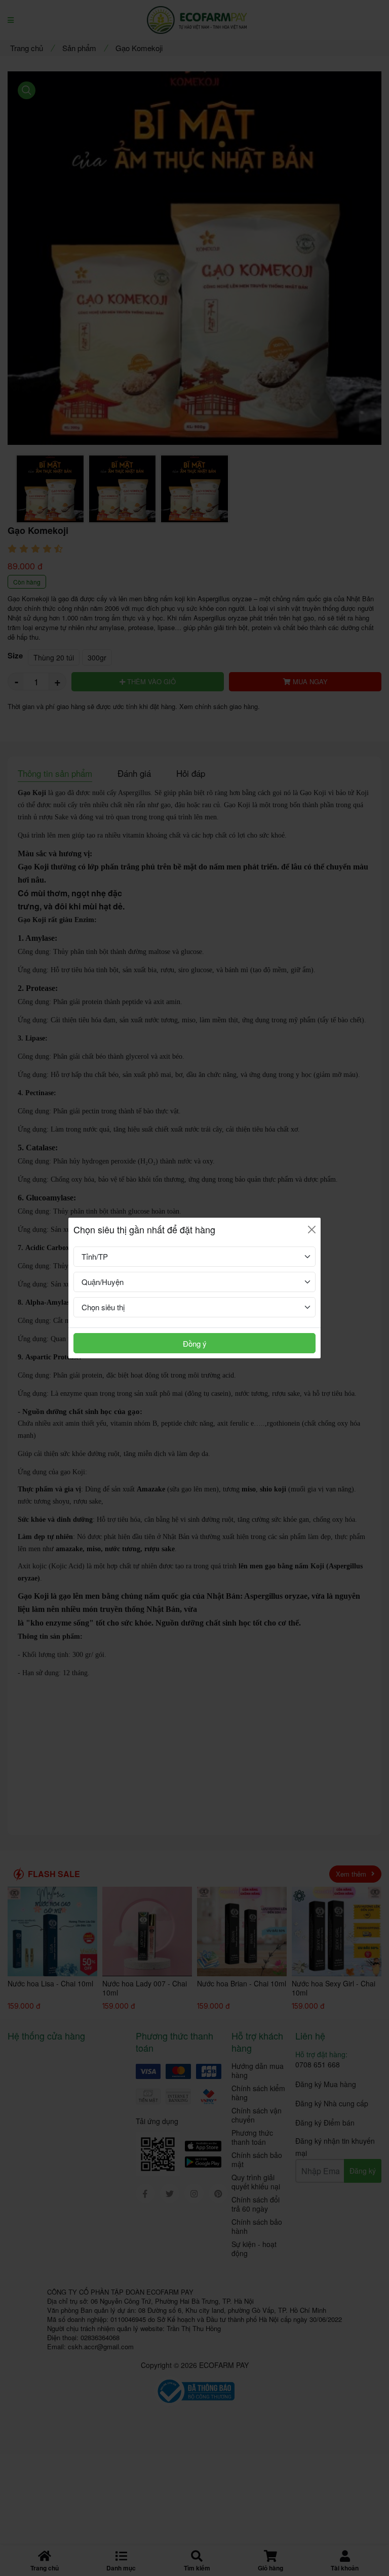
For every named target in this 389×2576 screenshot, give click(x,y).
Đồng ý (195, 1343)
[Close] (312, 1230)
